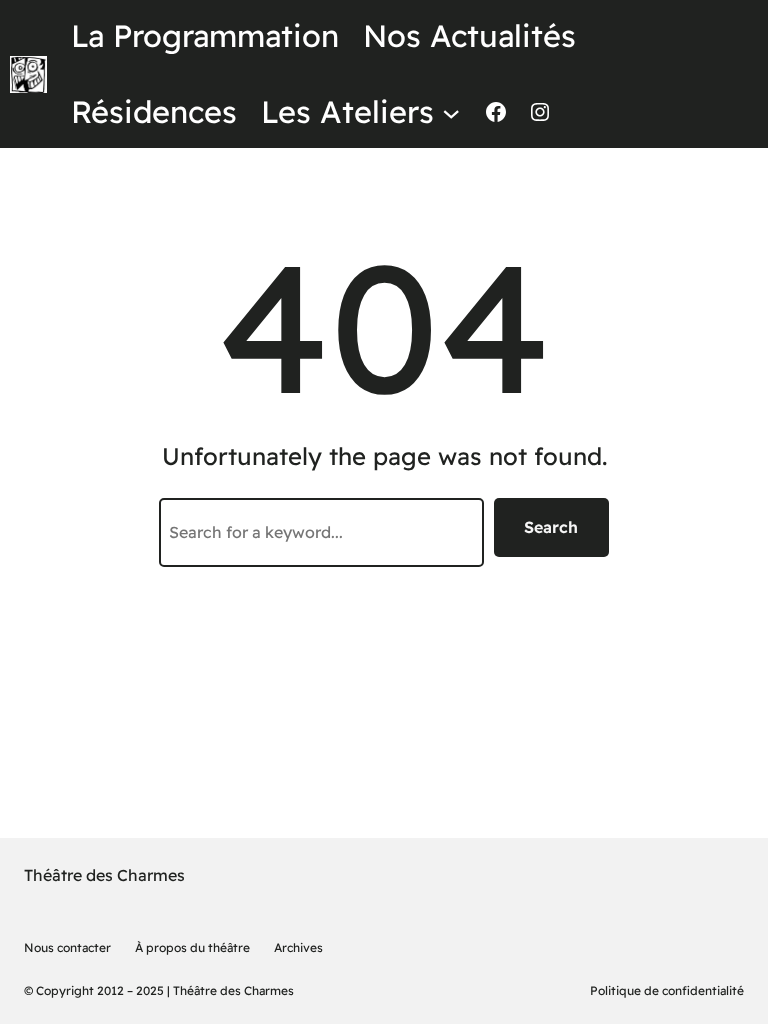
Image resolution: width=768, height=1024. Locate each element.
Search (551, 527)
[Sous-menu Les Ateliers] (451, 112)
